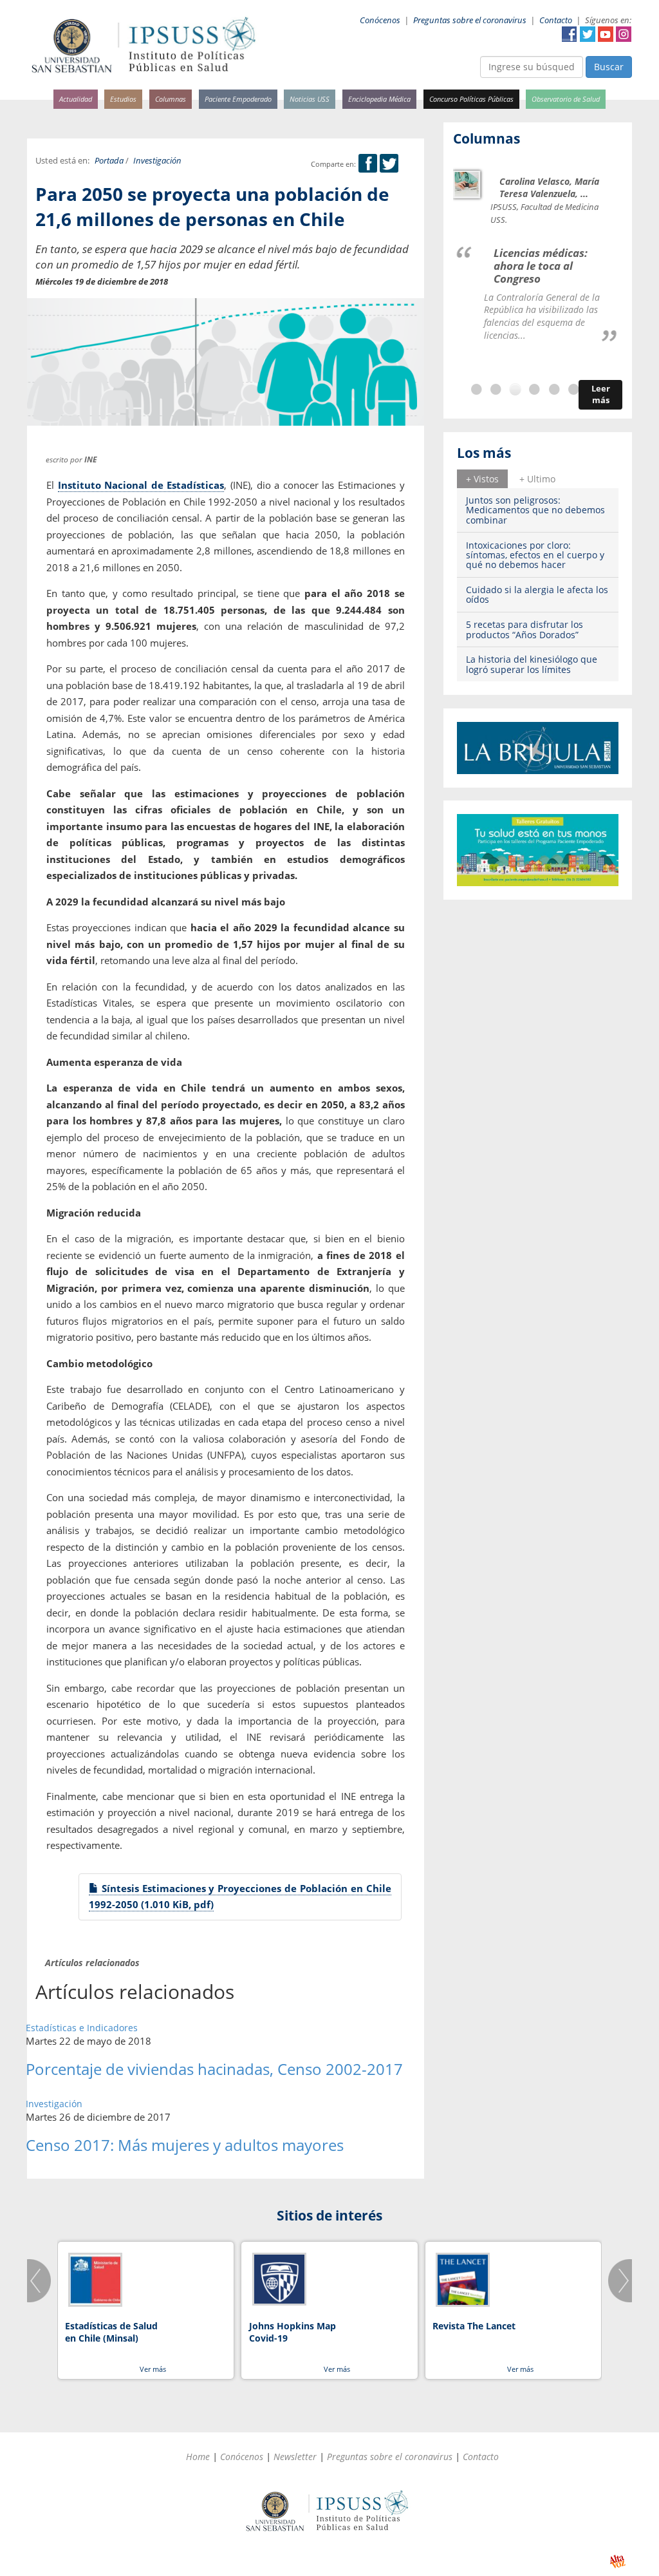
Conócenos (380, 20)
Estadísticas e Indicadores (82, 2028)
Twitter (588, 34)
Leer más (601, 394)
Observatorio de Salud (566, 99)
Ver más (153, 2369)
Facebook (570, 34)
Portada (109, 161)
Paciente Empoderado (238, 99)
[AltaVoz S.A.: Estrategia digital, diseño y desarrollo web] (617, 2562)
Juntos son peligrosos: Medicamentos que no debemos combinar (535, 510)
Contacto (556, 20)
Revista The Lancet (474, 2326)
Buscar (609, 67)
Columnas (171, 99)
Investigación (157, 161)
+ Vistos (482, 479)
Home (198, 2457)
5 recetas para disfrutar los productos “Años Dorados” (524, 629)
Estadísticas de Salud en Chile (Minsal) (111, 2332)
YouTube (606, 34)
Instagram (624, 34)
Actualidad (76, 99)
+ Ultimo (537, 479)
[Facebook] (368, 164)
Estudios (123, 99)
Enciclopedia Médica (379, 99)
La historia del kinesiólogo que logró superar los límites (532, 664)
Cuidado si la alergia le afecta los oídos (537, 594)
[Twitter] (389, 164)
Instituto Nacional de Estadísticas (141, 485)
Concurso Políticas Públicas (471, 99)
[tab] (482, 478)
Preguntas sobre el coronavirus (470, 20)
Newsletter (295, 2457)
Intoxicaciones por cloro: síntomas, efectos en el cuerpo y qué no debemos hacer (535, 555)
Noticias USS (310, 99)
